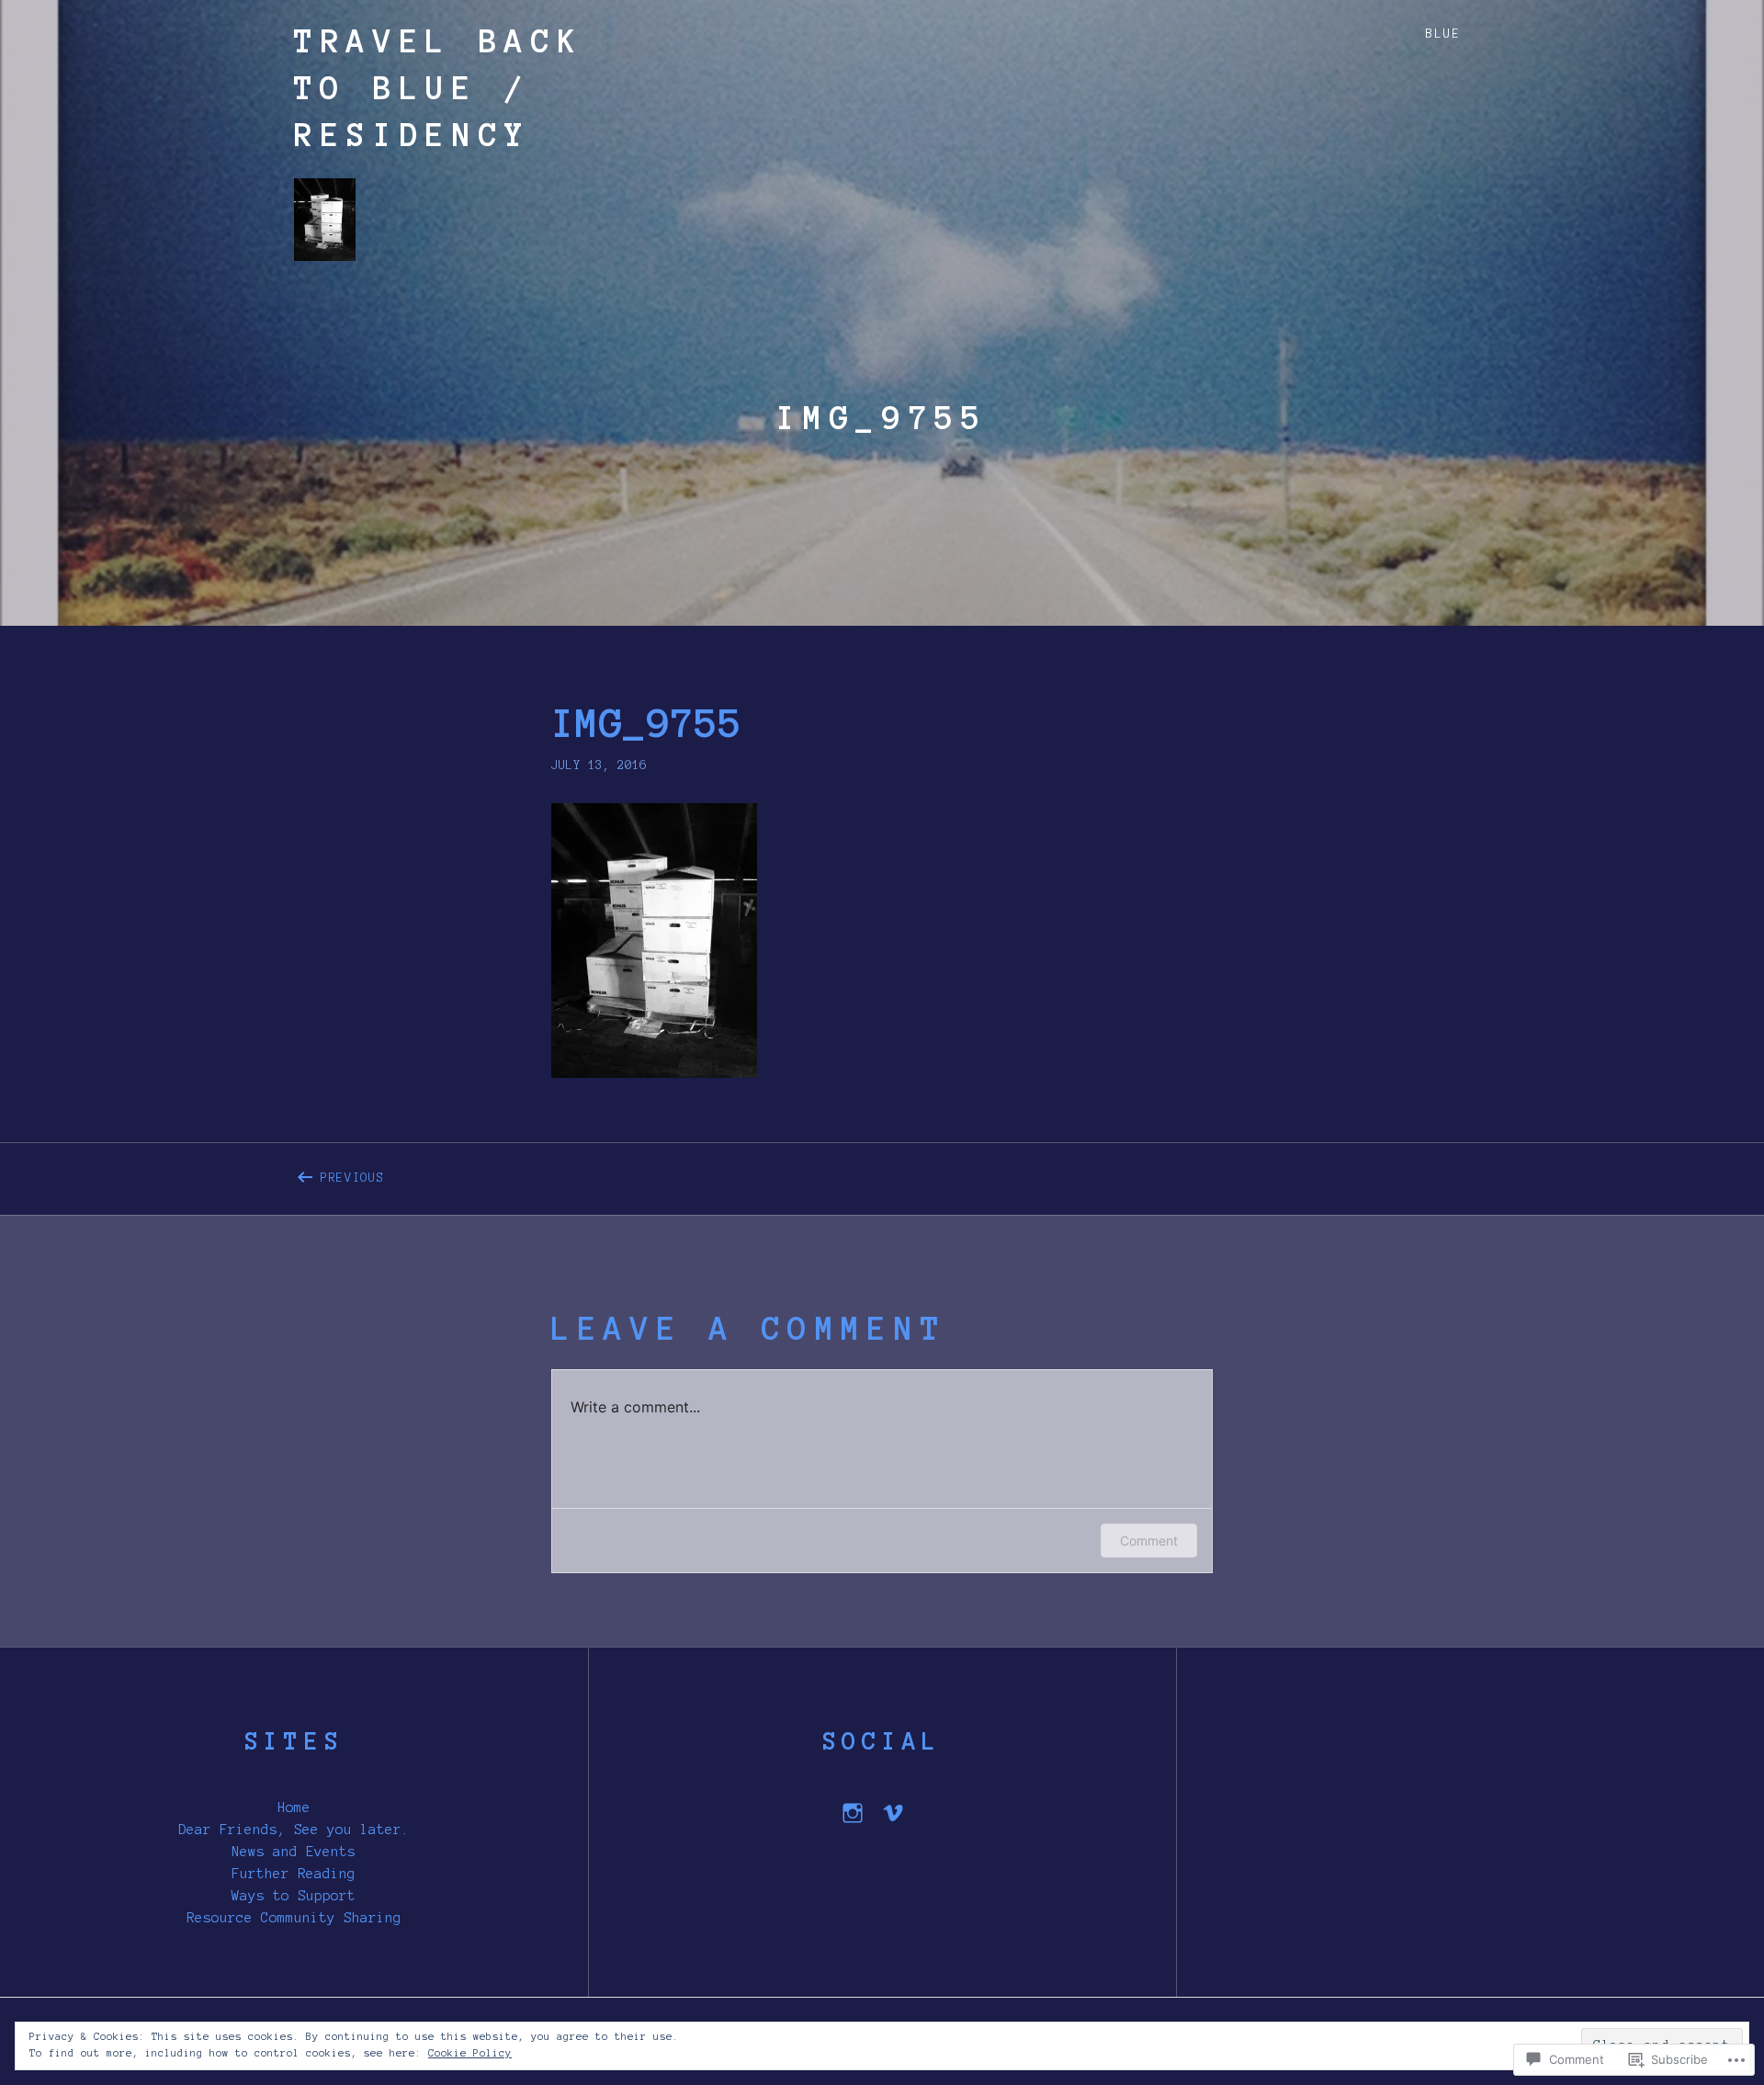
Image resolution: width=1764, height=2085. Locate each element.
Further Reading (294, 1874)
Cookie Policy (470, 2053)
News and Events (294, 1852)
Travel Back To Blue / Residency (439, 88)
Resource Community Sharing (294, 1918)
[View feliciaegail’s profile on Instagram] (853, 1813)
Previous (339, 1174)
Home (294, 1807)
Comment (1149, 1541)
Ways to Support (294, 1896)
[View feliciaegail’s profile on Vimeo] (893, 1813)
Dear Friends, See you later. (294, 1830)
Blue (1443, 34)
